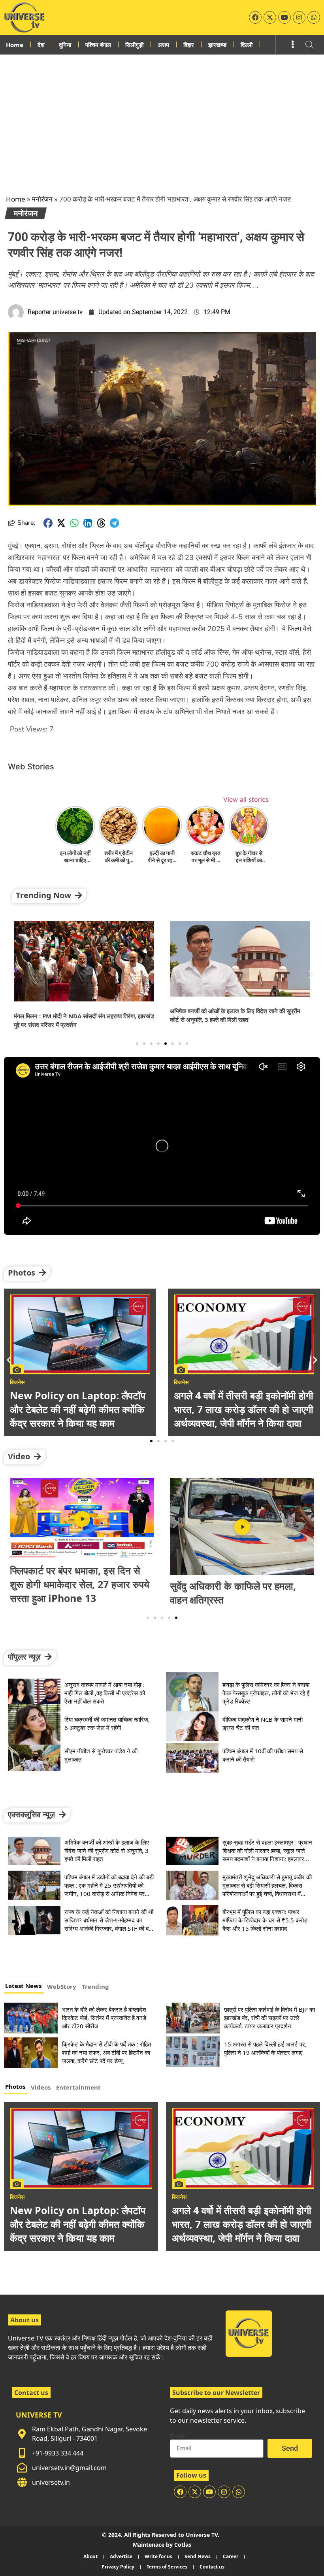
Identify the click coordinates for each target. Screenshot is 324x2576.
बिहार (189, 45)
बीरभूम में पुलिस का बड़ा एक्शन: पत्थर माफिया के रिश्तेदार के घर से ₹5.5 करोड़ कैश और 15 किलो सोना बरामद (265, 1920)
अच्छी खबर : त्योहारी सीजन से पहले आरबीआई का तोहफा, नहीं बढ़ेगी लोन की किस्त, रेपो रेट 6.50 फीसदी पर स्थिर (240, 1584)
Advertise (121, 2556)
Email (178, 2436)
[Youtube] (284, 17)
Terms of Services (167, 2567)
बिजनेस (17, 2197)
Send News (198, 2556)
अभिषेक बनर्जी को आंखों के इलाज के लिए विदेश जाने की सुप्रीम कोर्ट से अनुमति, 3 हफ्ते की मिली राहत (107, 1850)
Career (231, 2556)
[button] (48, 523)
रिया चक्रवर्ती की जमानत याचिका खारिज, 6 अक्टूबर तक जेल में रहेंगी (107, 1723)
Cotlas (183, 2545)
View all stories (246, 799)
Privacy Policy (118, 2567)
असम (163, 45)
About (90, 2556)
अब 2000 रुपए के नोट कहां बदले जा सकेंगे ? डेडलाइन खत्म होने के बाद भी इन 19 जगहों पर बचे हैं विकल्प (239, 1409)
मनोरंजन (42, 199)
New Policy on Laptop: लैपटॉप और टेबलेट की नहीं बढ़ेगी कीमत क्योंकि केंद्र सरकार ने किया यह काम (78, 2224)
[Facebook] (255, 17)
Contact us (212, 2567)
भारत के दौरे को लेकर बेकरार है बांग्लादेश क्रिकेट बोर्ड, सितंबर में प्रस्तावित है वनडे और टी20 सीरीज (104, 2018)
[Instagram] (299, 17)
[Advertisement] (162, 114)
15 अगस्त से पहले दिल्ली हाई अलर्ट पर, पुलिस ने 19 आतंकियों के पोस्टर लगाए (265, 2048)
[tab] (24, 1987)
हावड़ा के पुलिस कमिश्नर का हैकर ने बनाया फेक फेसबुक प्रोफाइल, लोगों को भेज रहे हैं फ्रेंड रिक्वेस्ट (266, 1693)
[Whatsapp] (314, 17)
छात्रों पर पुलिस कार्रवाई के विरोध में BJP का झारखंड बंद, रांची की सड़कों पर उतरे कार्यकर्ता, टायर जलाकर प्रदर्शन (269, 2018)
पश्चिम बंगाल (98, 45)
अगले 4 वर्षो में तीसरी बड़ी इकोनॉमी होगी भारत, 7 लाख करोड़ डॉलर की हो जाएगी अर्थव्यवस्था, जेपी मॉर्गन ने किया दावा (242, 2224)
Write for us (158, 2556)
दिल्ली (247, 45)
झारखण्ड (217, 45)
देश (41, 45)
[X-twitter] (270, 17)
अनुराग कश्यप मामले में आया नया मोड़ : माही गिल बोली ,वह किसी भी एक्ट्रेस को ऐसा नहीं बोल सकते (105, 1693)
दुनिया (65, 45)
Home (15, 45)
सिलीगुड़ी (134, 45)
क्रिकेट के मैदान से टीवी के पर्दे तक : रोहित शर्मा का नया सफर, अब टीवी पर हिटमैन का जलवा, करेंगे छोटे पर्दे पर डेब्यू (106, 2052)
